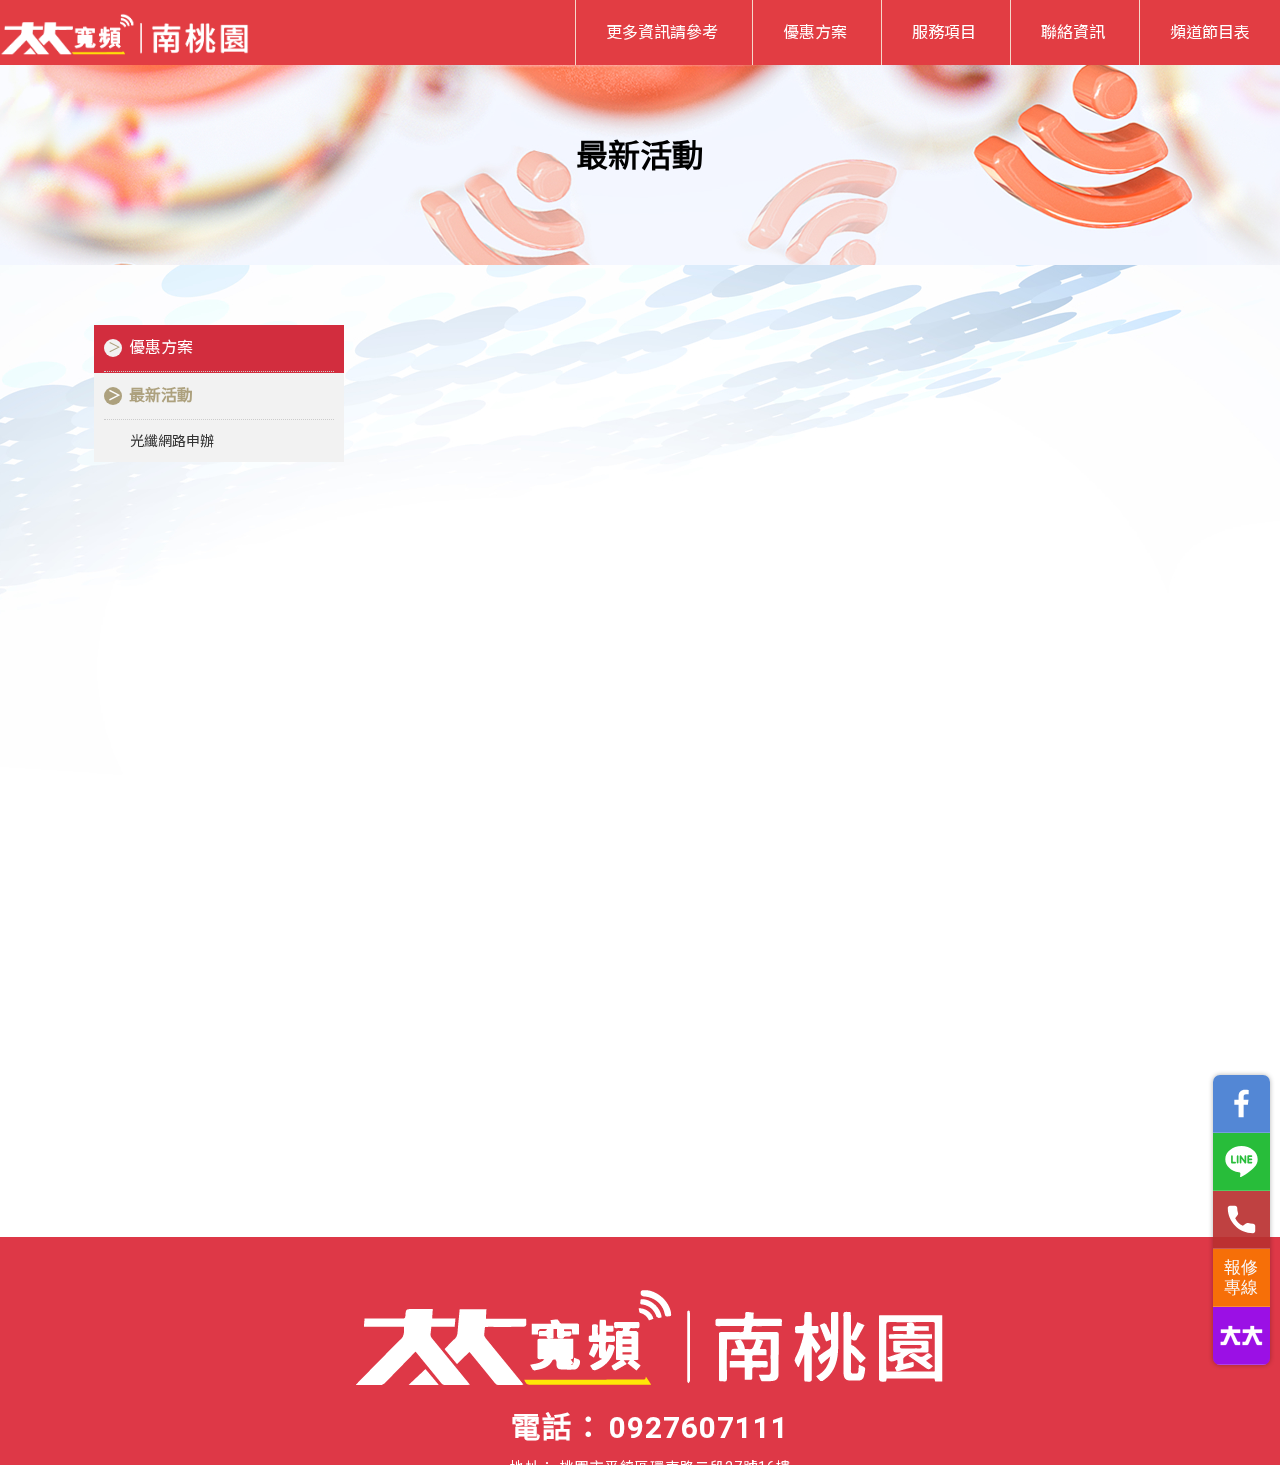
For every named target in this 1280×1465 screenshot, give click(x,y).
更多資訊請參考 (662, 32)
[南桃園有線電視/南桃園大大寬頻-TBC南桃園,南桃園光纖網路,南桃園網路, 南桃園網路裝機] (125, 30)
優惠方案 (815, 32)
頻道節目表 (1210, 32)
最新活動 (161, 395)
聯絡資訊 (1073, 32)
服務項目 (944, 32)
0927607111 (699, 1427)
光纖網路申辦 (172, 441)
